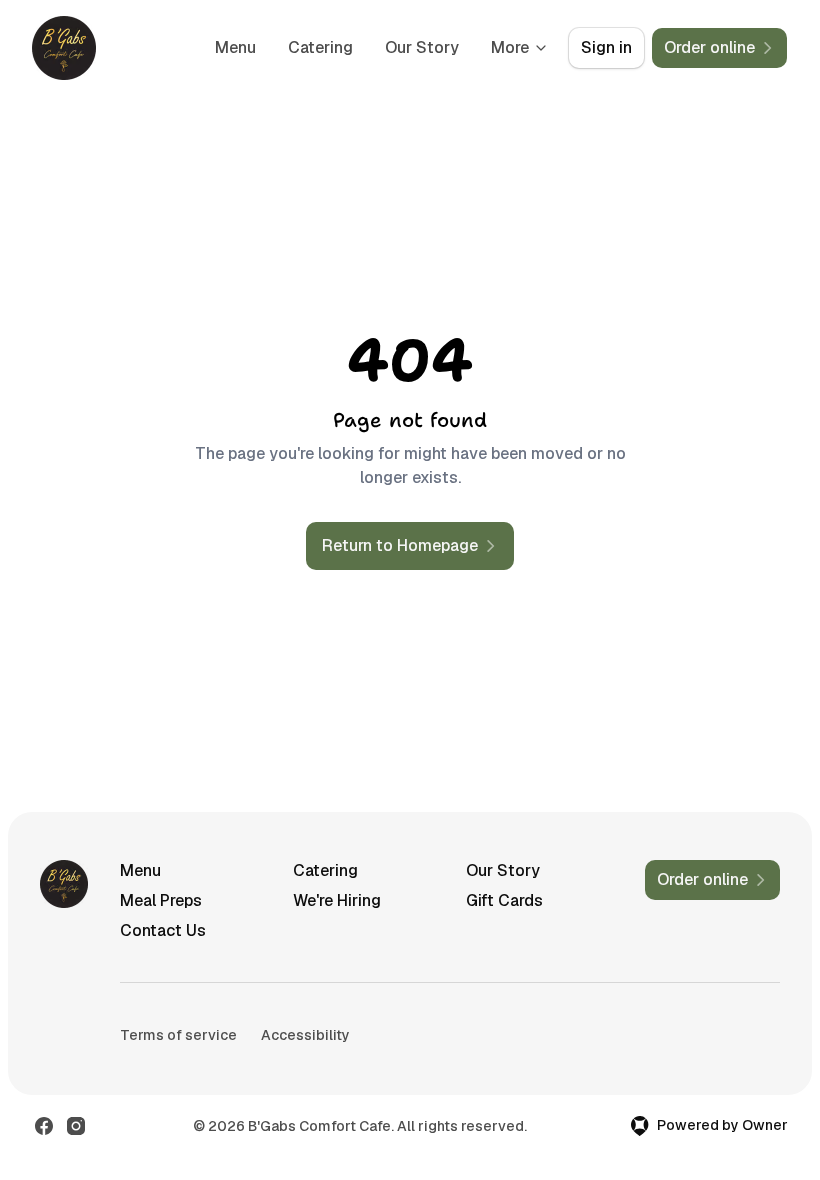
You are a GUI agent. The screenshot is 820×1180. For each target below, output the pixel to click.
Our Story (422, 47)
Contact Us (163, 930)
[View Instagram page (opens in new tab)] (76, 1126)
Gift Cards (504, 900)
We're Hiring (337, 900)
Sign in (606, 47)
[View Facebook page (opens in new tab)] (44, 1126)
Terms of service (178, 1035)
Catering (320, 47)
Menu (235, 47)
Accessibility (305, 1035)
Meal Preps (161, 900)
